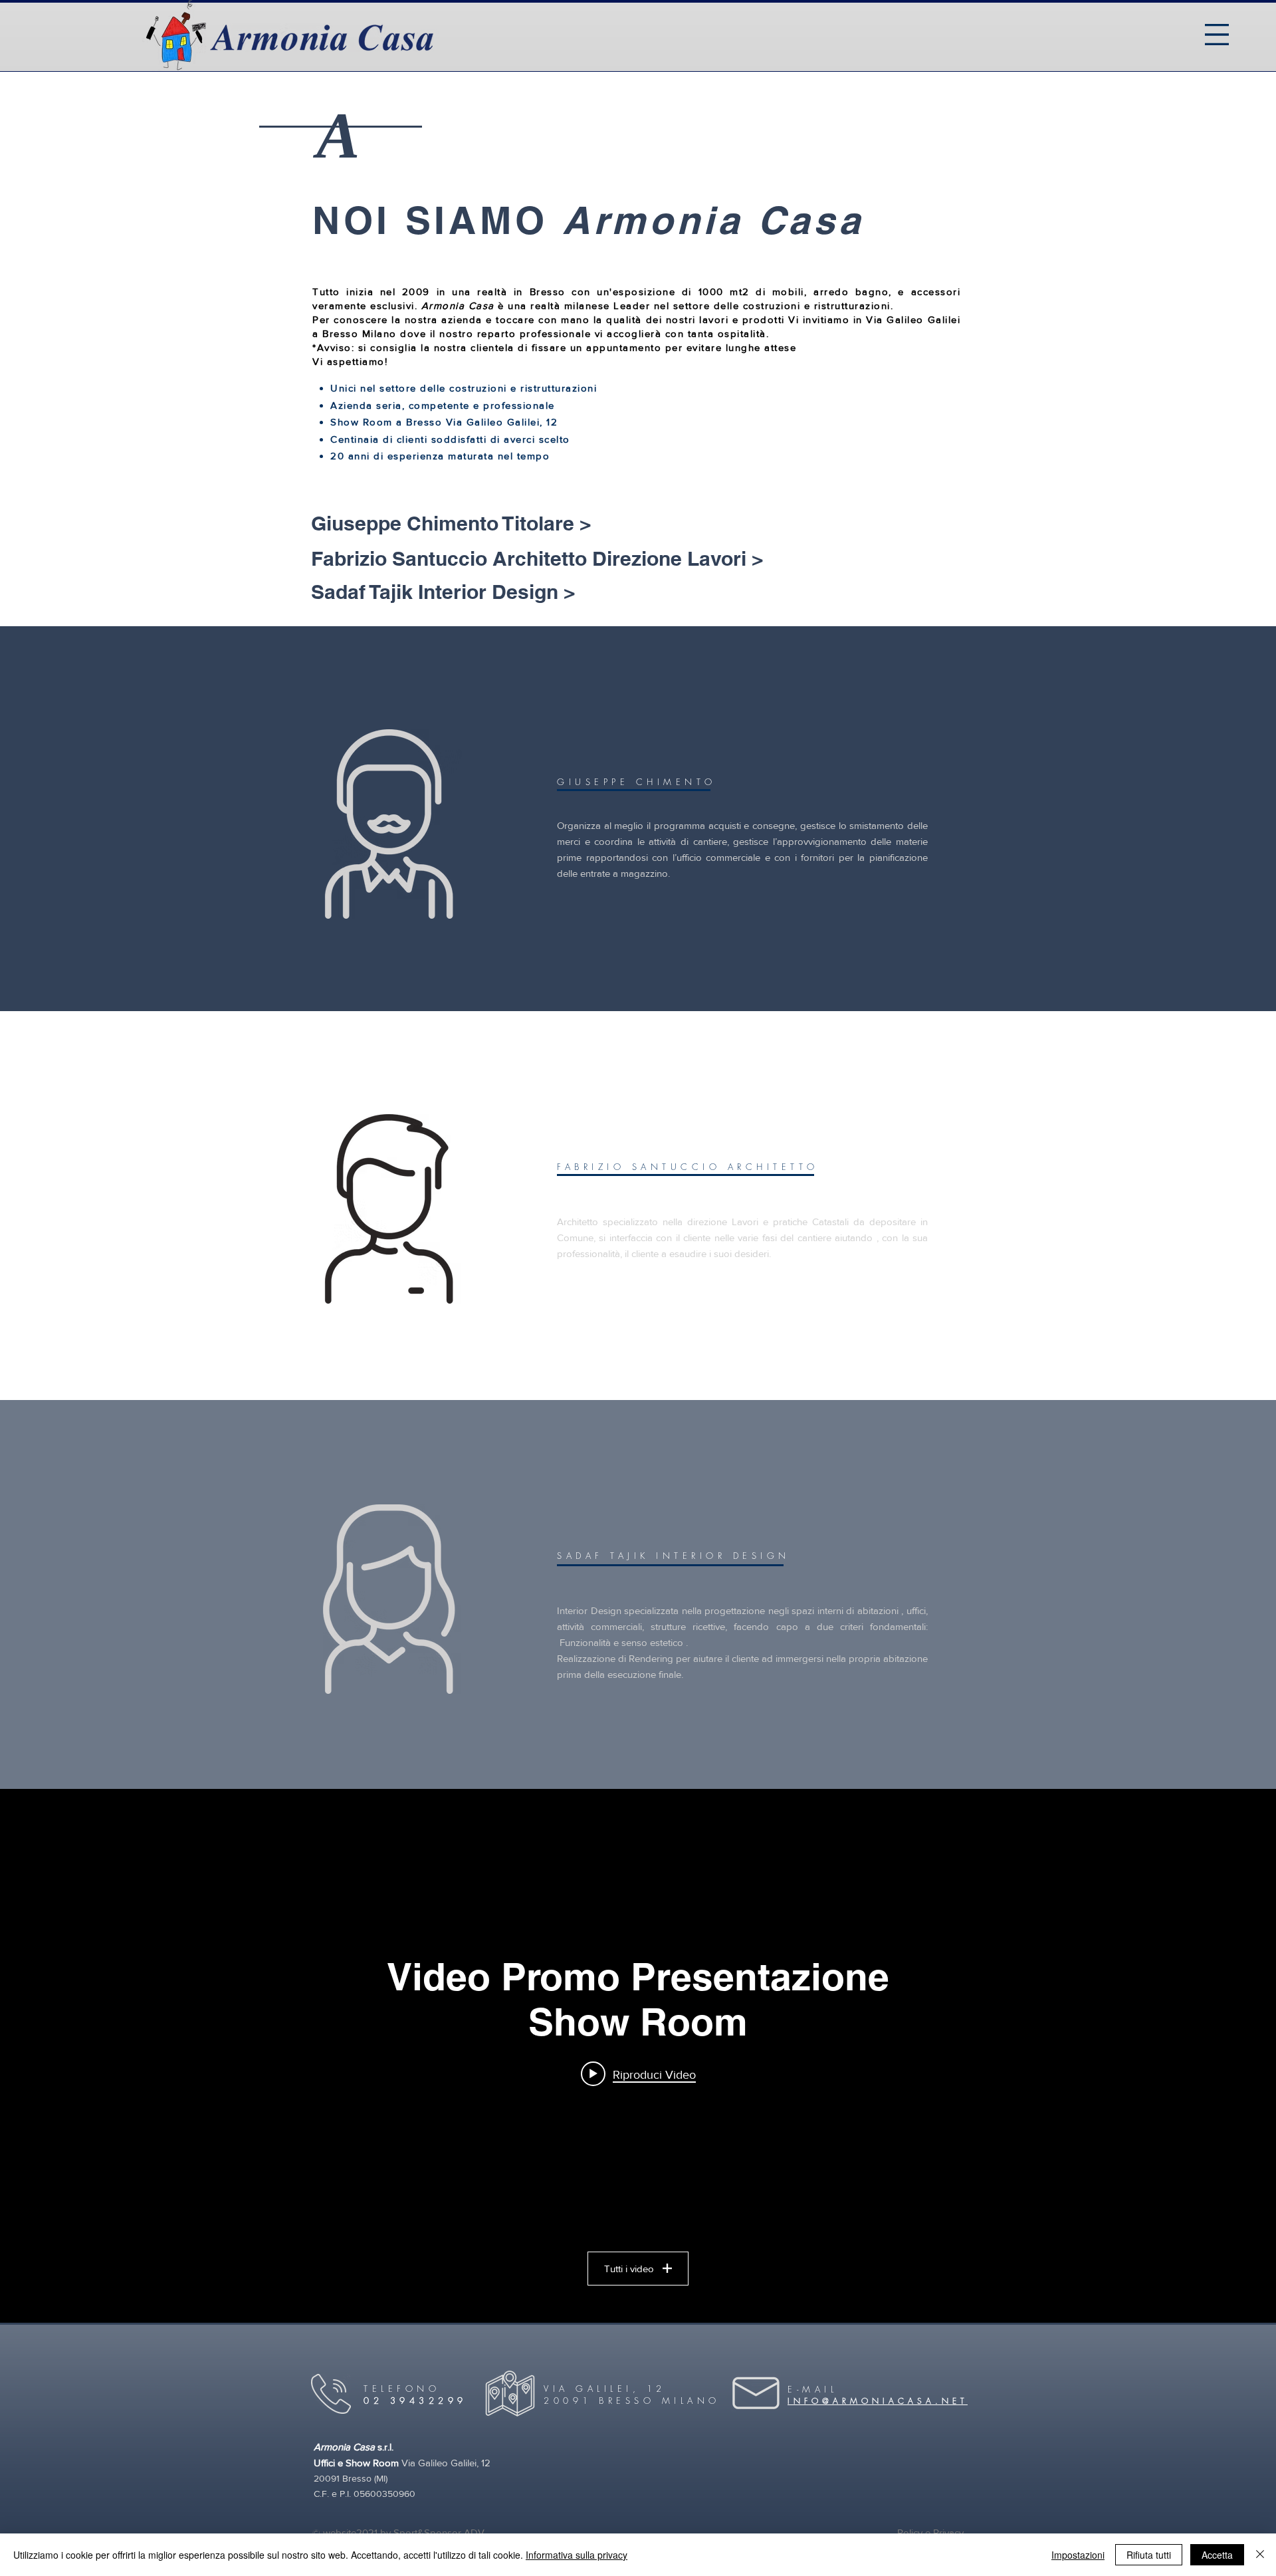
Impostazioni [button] (1078, 2555)
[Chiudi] (1260, 2555)
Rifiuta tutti (1149, 2555)
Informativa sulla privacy (577, 2555)
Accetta (1217, 2555)
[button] (1217, 35)
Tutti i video (629, 2269)
